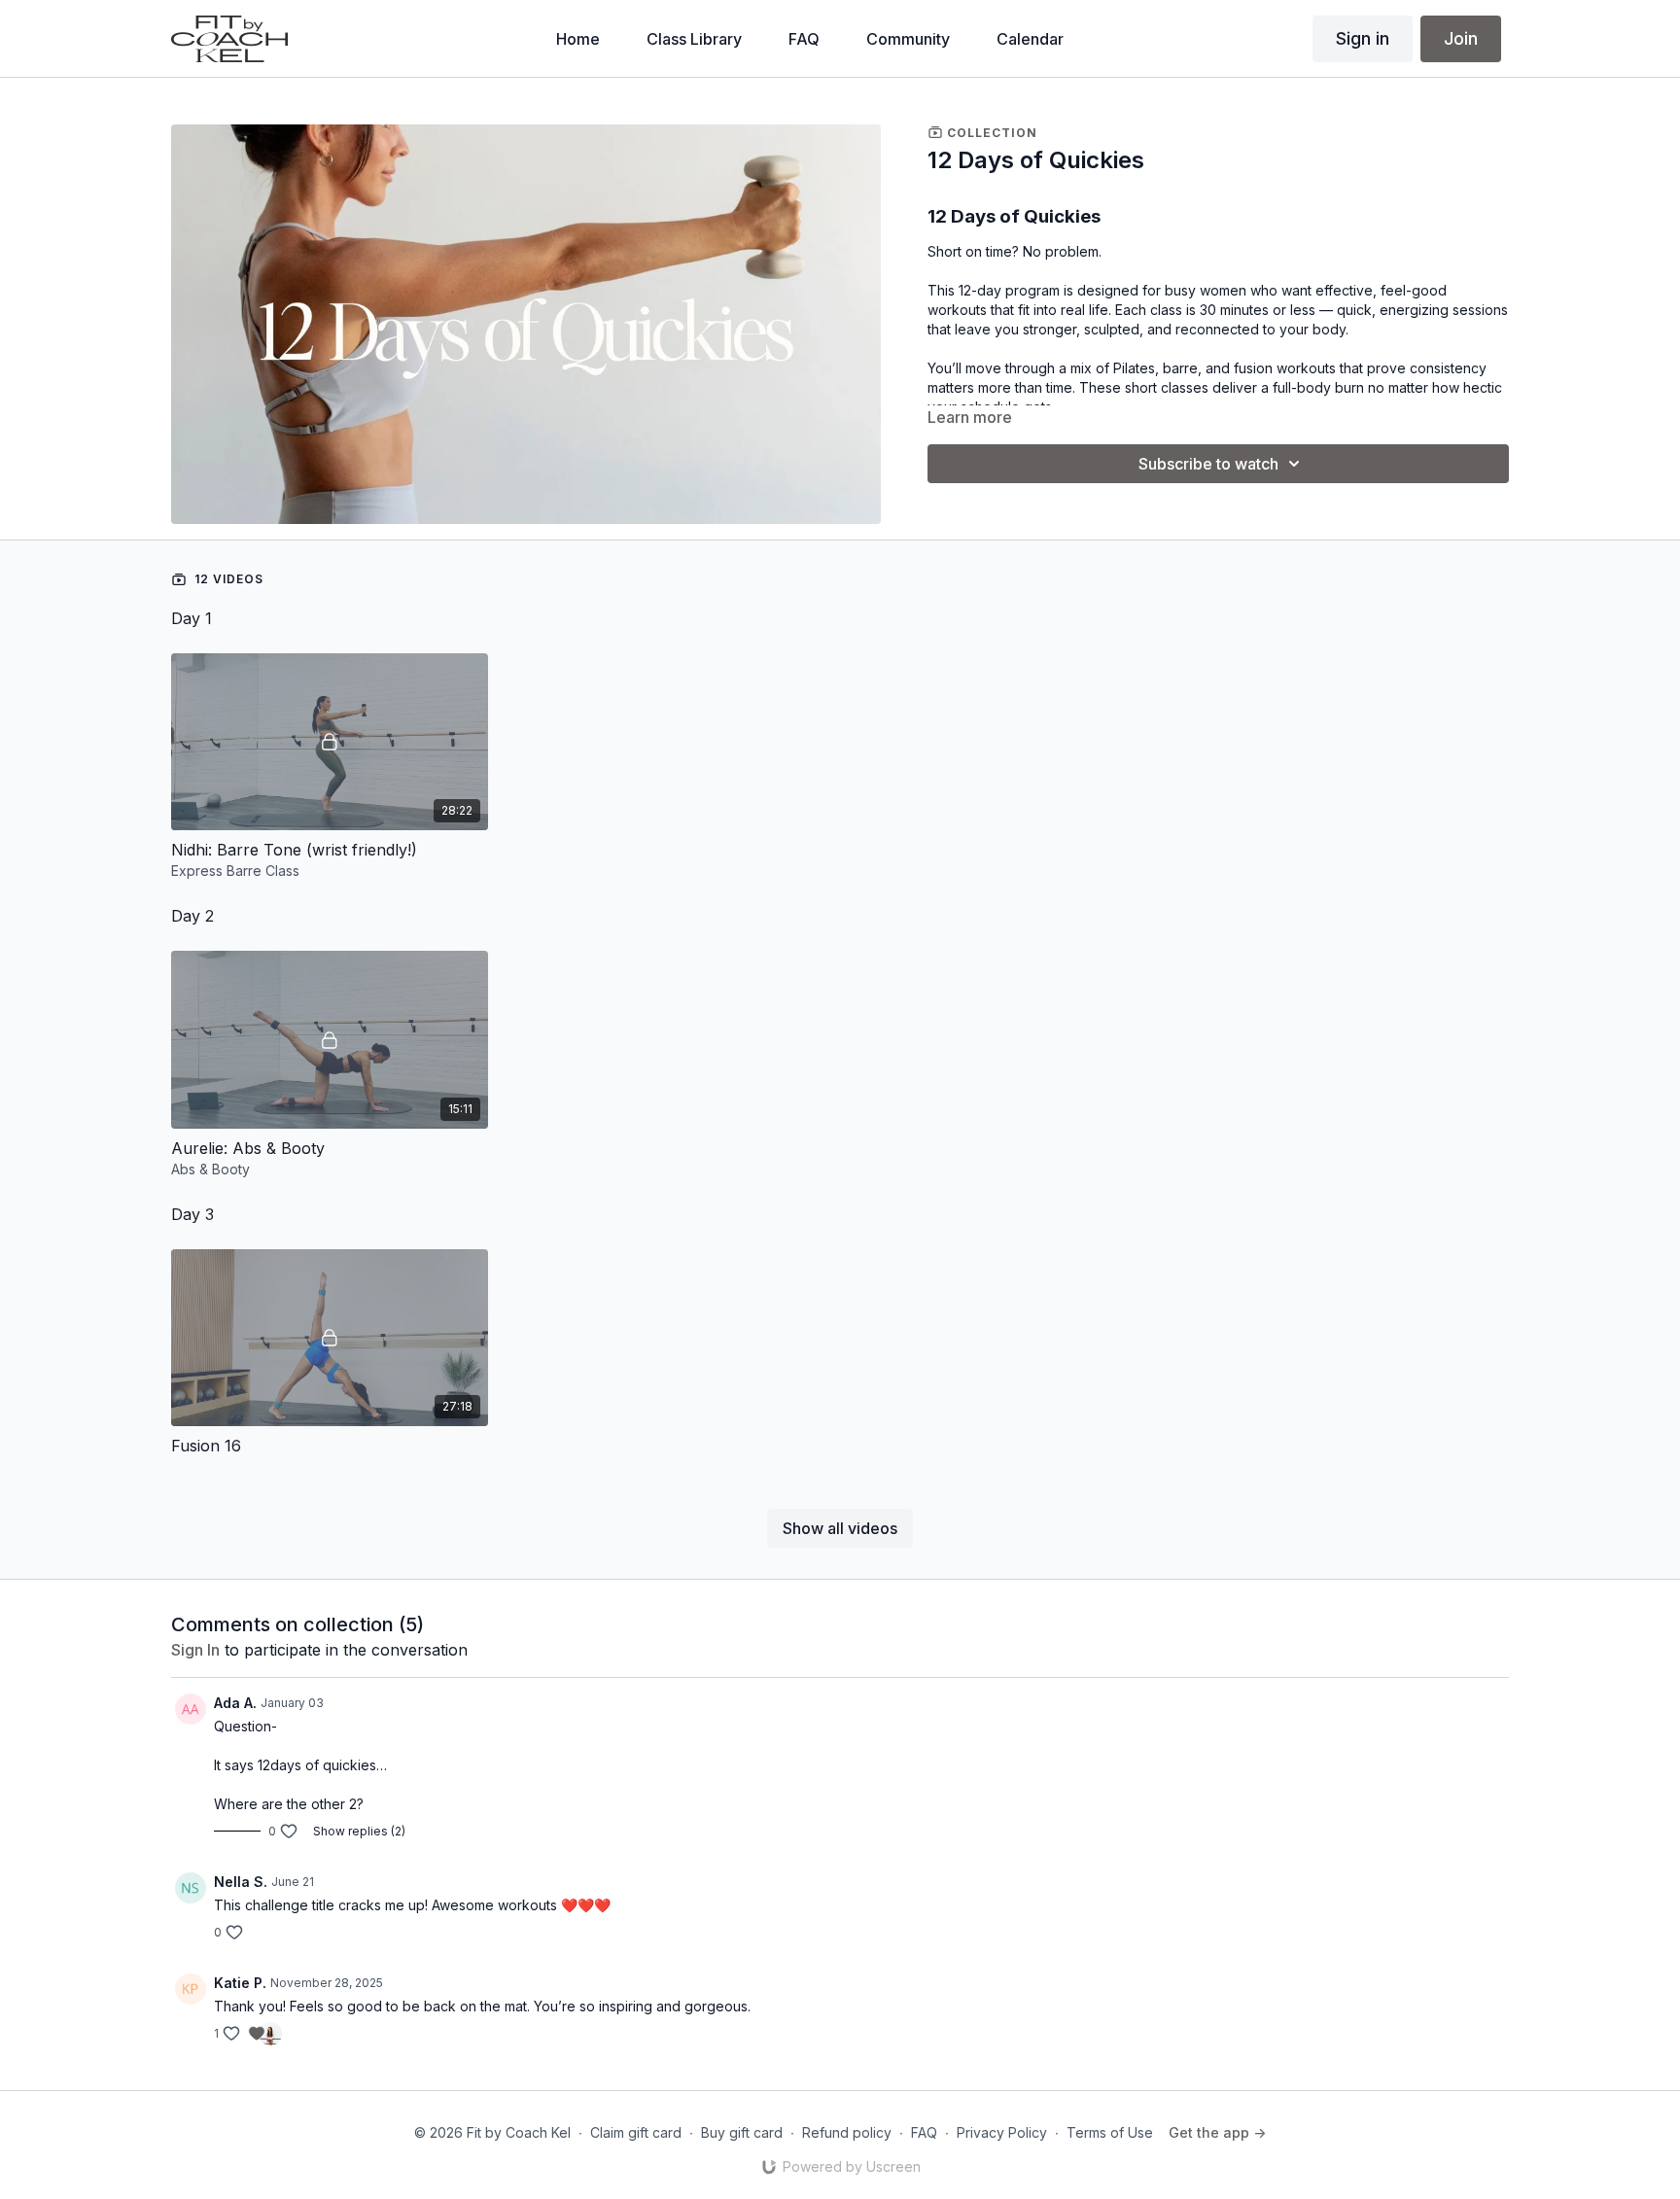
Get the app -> (1217, 2132)
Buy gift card (742, 2132)
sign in (195, 1650)
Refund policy (847, 2132)
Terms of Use (1110, 2132)
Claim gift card (636, 2132)
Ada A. (235, 1703)
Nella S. (241, 1882)
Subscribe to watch (1208, 464)
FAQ (924, 2132)
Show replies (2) (359, 1831)
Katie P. (240, 1983)
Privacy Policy (1002, 2132)
